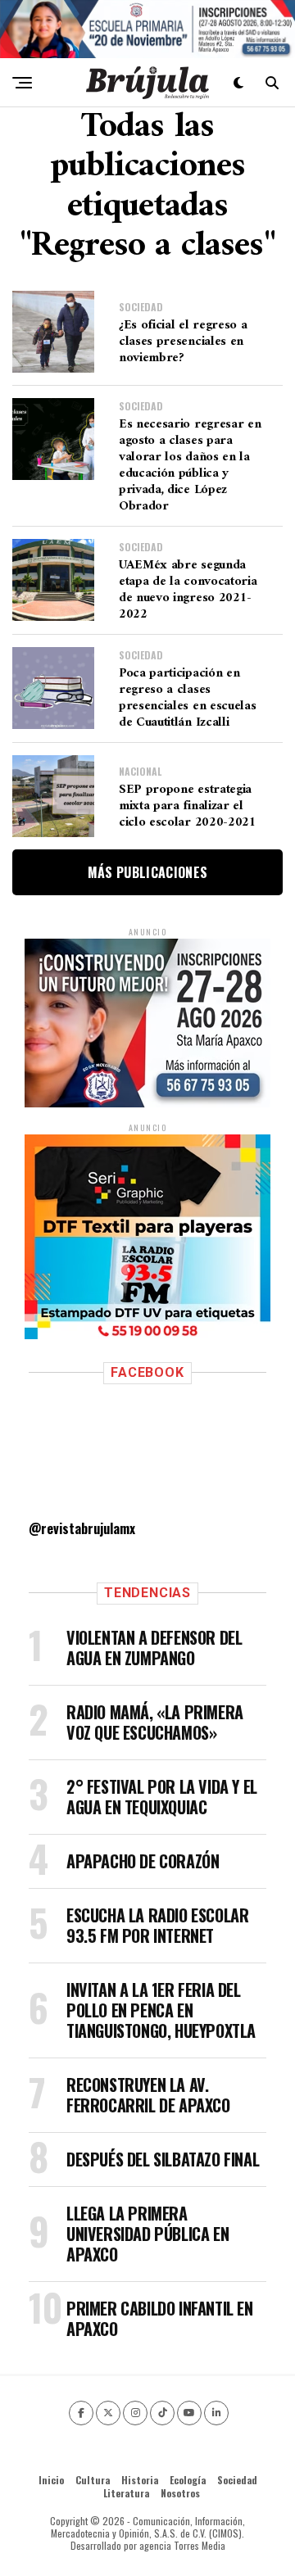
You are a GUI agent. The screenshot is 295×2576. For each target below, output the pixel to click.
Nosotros (180, 2493)
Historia (140, 2480)
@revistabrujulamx (82, 1528)
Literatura (126, 2493)
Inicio (51, 2480)
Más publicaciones (147, 872)
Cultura (93, 2480)
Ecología (188, 2480)
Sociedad (237, 2480)
